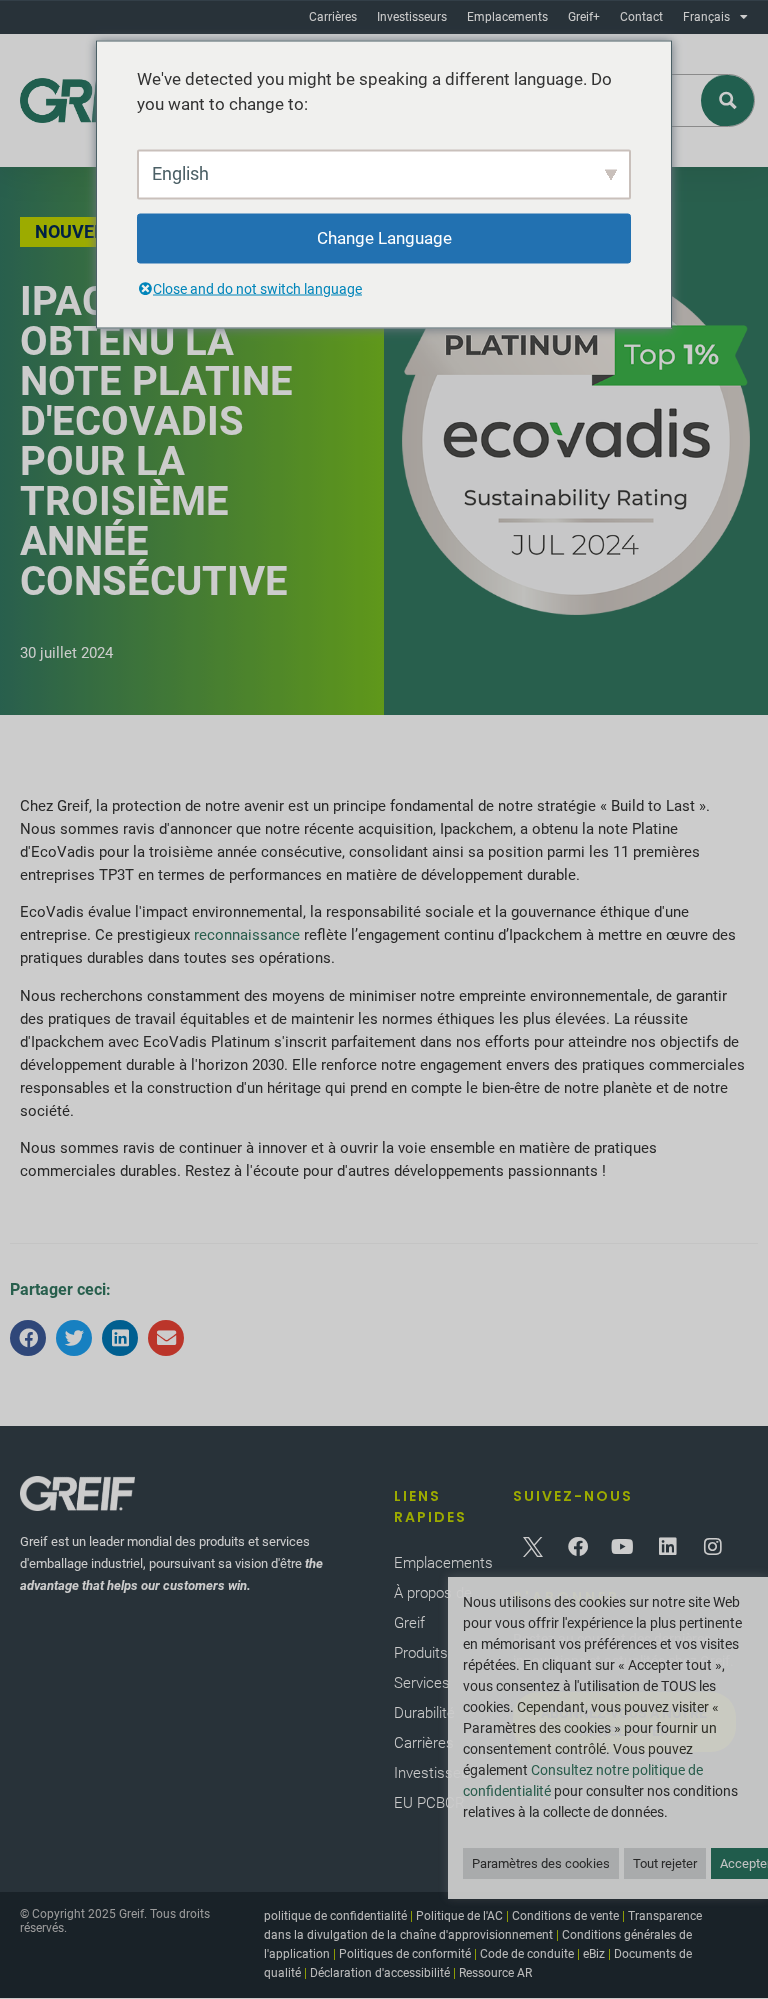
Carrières (333, 17)
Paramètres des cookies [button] (541, 1863)
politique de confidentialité (335, 1916)
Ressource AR (495, 1973)
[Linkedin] (668, 1547)
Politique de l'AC (459, 1916)
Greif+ (584, 17)
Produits (421, 1653)
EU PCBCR (429, 1803)
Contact (641, 17)
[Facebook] (578, 1547)
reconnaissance (247, 935)
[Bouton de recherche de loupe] (728, 100)
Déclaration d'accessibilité (380, 1973)
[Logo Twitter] (533, 1547)
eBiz (594, 1954)
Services (422, 1683)
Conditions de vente (565, 1916)
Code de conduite (527, 1954)
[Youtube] (623, 1547)
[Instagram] (713, 1547)
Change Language (384, 237)
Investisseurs (412, 17)
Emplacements (507, 17)
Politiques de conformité (405, 1954)
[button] (28, 1338)
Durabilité (424, 1713)
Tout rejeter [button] (665, 1863)
